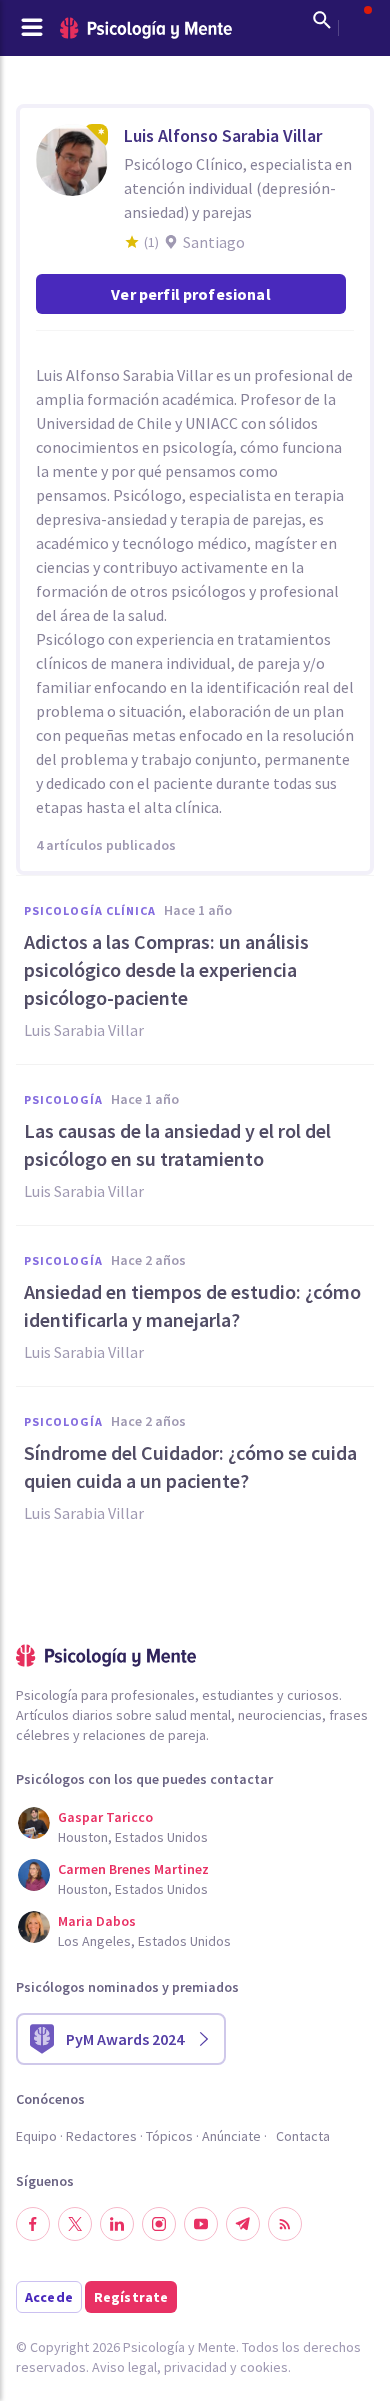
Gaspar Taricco (105, 1817)
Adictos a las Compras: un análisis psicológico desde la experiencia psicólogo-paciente (166, 969)
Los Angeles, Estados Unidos (144, 1941)
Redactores (101, 2136)
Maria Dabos (97, 1921)
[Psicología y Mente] (146, 28)
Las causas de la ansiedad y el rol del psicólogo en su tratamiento (177, 1144)
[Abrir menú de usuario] (358, 20)
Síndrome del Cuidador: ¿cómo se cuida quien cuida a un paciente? (190, 1466)
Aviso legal (124, 2367)
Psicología (63, 1099)
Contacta (303, 2136)
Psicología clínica (90, 910)
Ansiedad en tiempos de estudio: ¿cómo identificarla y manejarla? (192, 1305)
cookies (264, 2367)
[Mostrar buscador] (322, 20)
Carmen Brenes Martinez (133, 1869)
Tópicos (169, 2136)
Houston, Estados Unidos (133, 1837)
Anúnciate (231, 2136)
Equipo (36, 2136)
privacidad (195, 2367)
